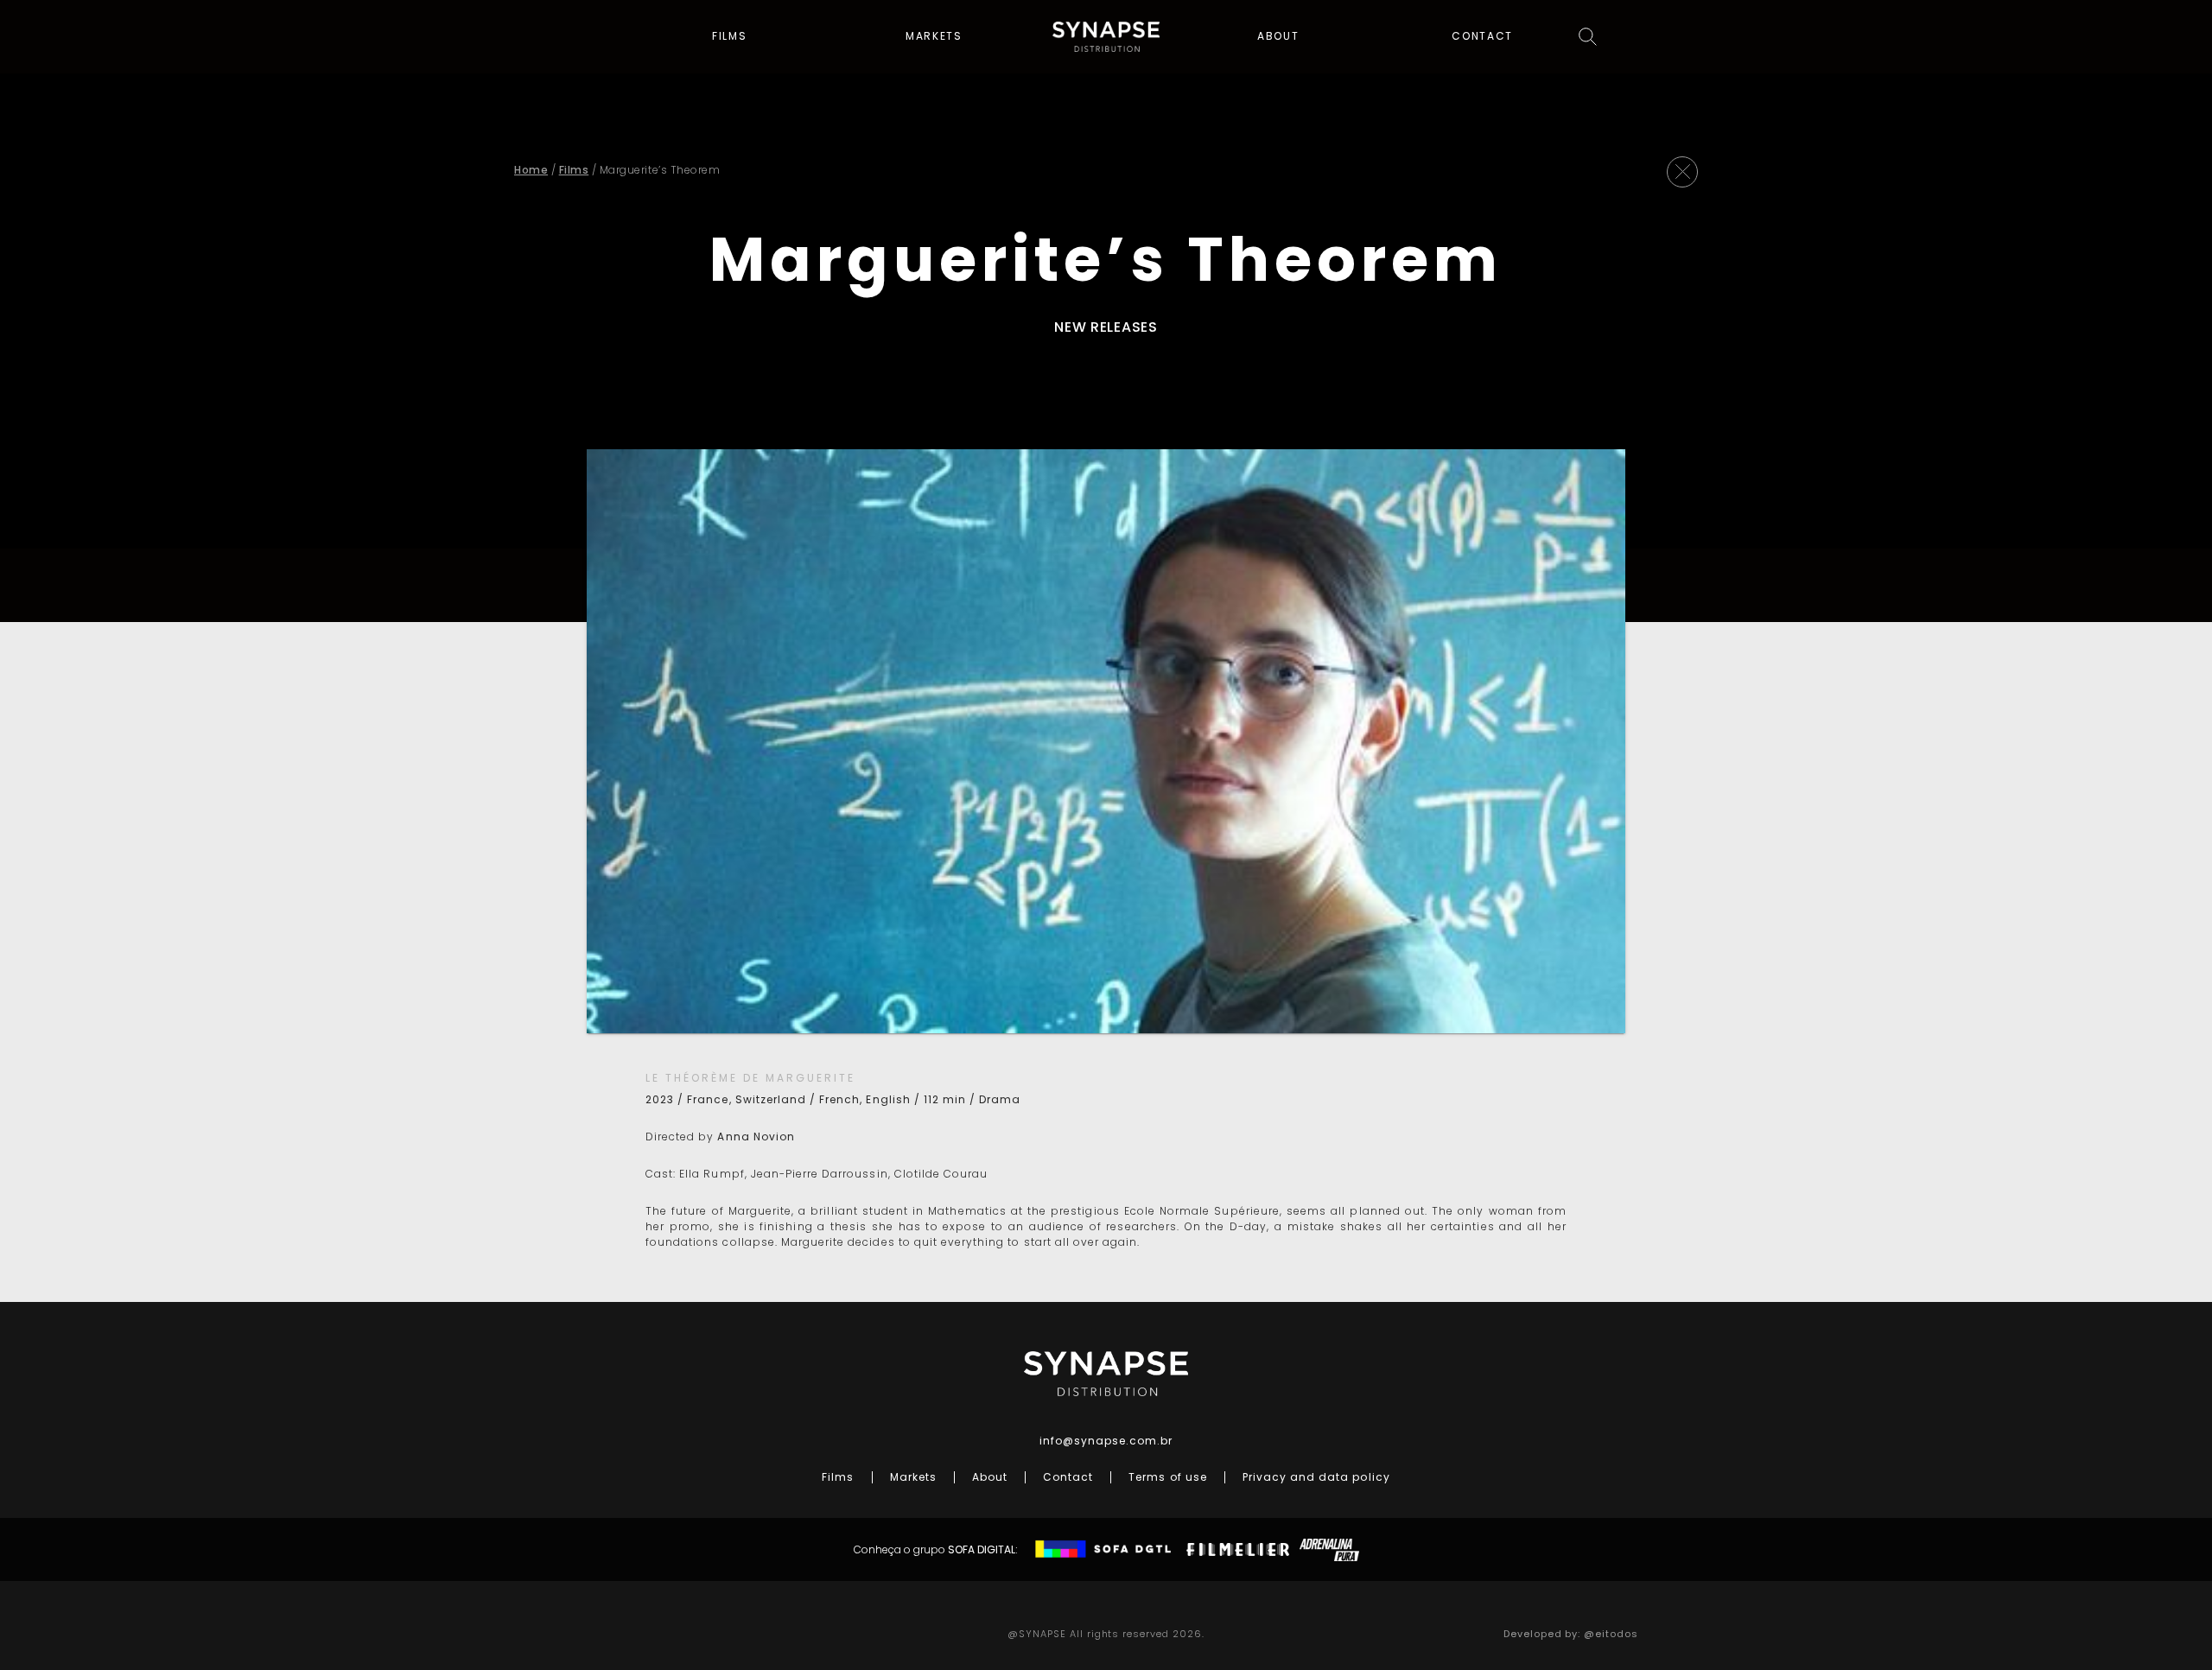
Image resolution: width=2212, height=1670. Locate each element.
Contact (1482, 36)
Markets (934, 36)
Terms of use (1167, 1477)
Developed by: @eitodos (1571, 1634)
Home (531, 170)
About (1278, 36)
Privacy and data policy (1316, 1477)
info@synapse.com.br (1106, 1441)
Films (730, 36)
